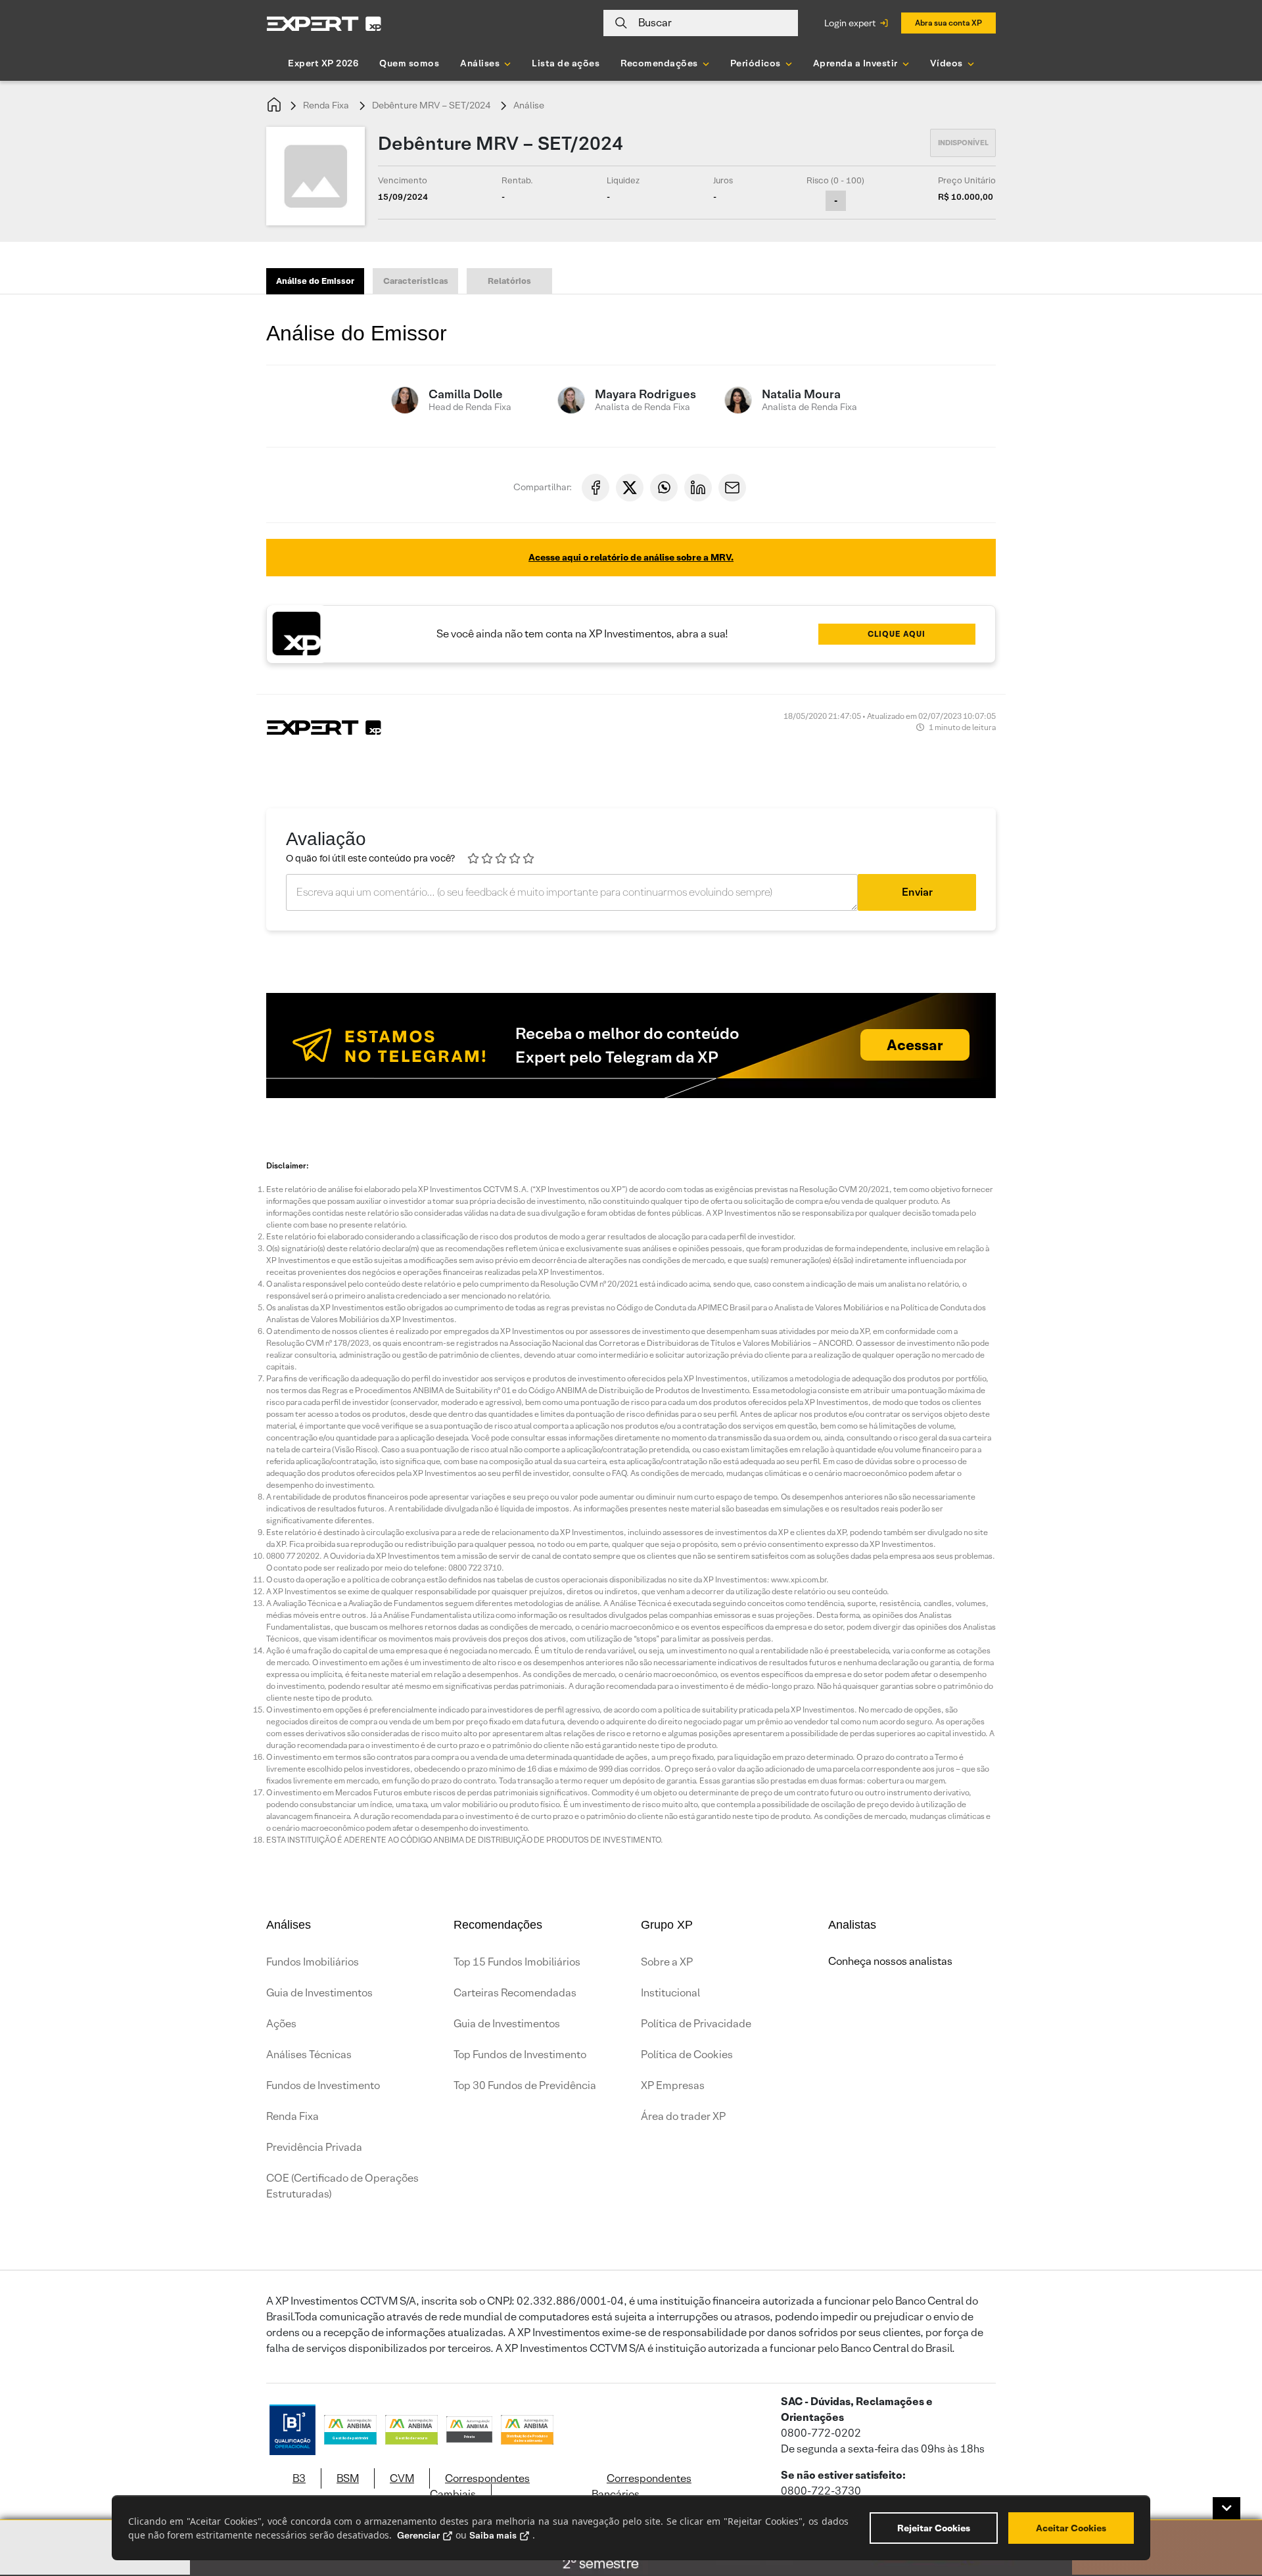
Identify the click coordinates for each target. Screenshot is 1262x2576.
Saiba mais (493, 2535)
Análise (529, 105)
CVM (402, 2478)
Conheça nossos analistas (890, 1961)
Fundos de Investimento (323, 2085)
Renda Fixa (326, 105)
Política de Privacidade (696, 2024)
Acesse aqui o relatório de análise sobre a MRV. (631, 557)
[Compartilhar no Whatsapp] (664, 488)
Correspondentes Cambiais (480, 2486)
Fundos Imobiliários (313, 1962)
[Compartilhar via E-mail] (732, 488)
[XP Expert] (324, 23)
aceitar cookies (1071, 2528)
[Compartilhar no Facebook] (596, 488)
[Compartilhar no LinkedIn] (698, 488)
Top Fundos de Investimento (520, 2055)
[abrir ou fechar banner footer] (1227, 2508)
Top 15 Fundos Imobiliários (517, 1962)
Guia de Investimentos (319, 1993)
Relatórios (509, 281)
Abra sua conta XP (948, 23)
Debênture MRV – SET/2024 (431, 105)
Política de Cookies (687, 2055)
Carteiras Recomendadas (515, 1993)
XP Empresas (673, 2085)
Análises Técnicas (309, 2055)
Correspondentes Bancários (642, 2486)
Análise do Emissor (315, 281)
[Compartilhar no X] (630, 488)
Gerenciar (418, 2535)
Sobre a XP (667, 1962)
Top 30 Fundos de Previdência (525, 2085)
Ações (281, 2024)
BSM (348, 2478)
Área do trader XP (683, 2116)
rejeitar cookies (934, 2528)
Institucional (670, 1993)
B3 (299, 2478)
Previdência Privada (314, 2147)
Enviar (917, 892)
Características (416, 281)
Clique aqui (897, 634)
